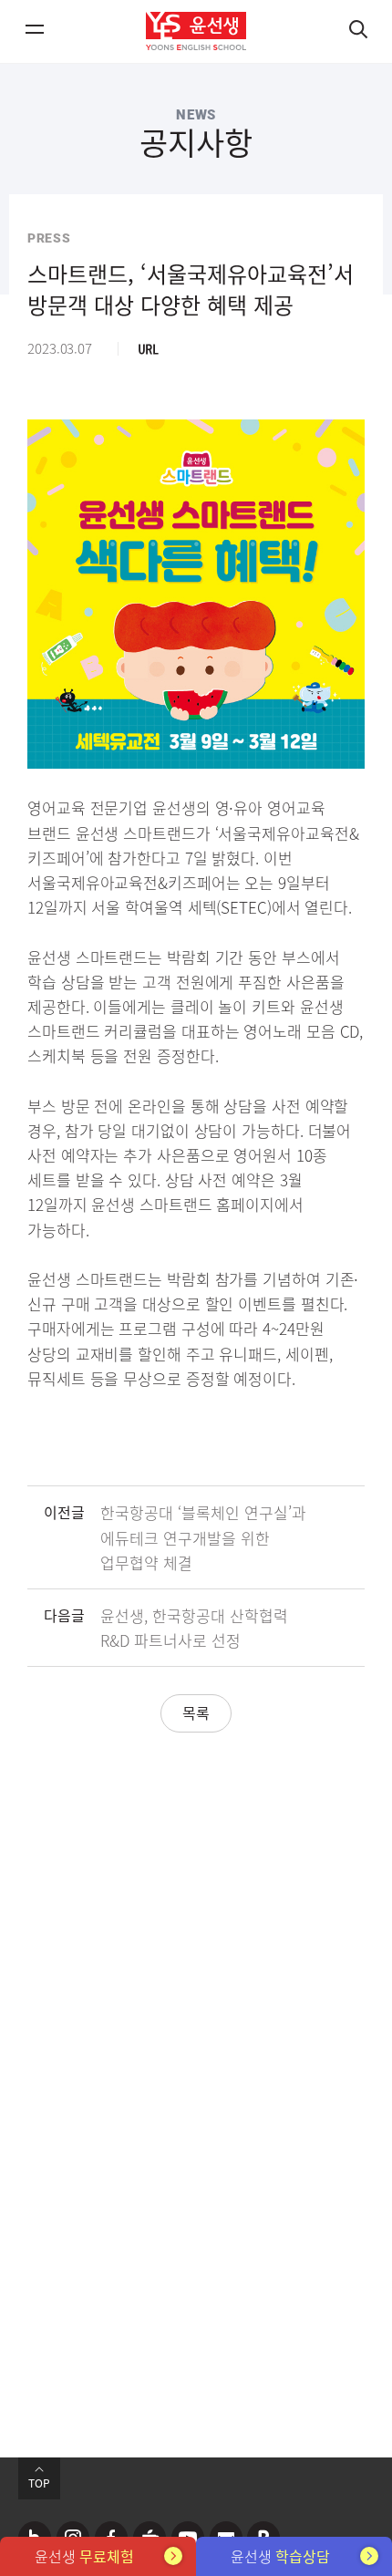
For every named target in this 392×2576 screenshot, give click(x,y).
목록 (196, 1712)
